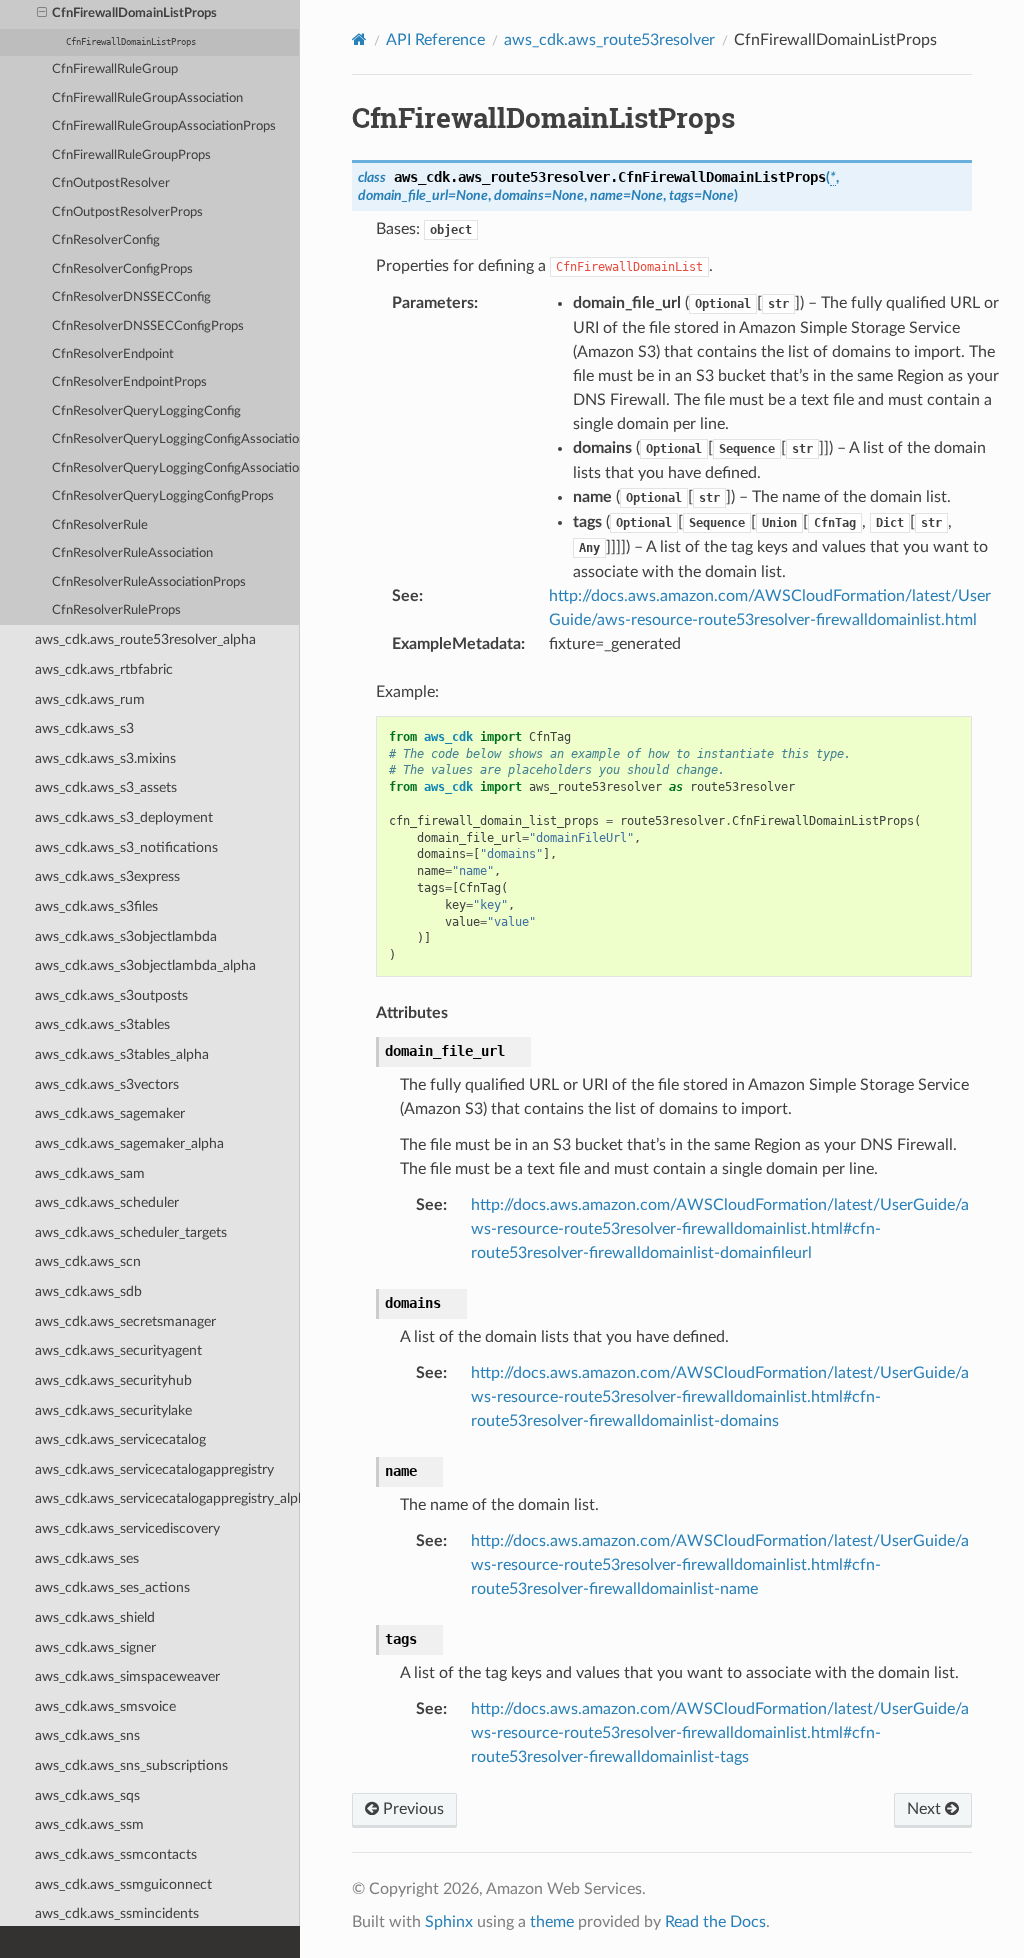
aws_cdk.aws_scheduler (107, 1202)
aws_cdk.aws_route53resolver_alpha (145, 639)
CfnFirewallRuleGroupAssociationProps (164, 126)
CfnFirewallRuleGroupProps (131, 155)
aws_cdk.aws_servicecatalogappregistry (154, 1469)
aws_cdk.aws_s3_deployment (124, 817)
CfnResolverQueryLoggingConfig (146, 411)
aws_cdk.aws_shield (95, 1617)
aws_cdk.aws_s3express (107, 876)
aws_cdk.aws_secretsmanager (125, 1321)
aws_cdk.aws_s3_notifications (126, 847)
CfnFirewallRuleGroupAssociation (147, 98)
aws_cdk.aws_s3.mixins (105, 758)
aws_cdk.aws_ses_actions (112, 1587)
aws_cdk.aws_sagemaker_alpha (129, 1143)
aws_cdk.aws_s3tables (102, 1024)
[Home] (359, 39)
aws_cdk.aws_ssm (89, 1824)
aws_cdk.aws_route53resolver (609, 40)
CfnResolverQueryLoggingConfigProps (163, 496)
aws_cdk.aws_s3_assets (106, 787)
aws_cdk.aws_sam (90, 1173)
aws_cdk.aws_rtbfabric (104, 669)
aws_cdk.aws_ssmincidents (117, 1913)
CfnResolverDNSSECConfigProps (148, 326)
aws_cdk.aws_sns (87, 1735)
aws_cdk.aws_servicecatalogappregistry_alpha (167, 1498)
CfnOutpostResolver (111, 183)
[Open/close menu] (42, 14)
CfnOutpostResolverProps (127, 212)
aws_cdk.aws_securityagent (118, 1350)
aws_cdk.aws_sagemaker (110, 1113)
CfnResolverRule (100, 525)
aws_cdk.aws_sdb (88, 1291)
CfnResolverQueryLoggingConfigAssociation (176, 439)
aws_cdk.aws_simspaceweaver (127, 1676)
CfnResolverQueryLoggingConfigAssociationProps (176, 468)
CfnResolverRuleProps (116, 610)
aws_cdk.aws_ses (87, 1558)
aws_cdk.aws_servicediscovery (127, 1528)
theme (552, 1922)
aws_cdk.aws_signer (95, 1647)
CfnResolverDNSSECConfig (131, 297)
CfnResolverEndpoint (113, 354)
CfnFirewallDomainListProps (134, 13)
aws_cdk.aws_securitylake (113, 1410)
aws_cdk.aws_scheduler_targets (131, 1232)
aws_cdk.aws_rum (90, 699)
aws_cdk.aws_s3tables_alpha (122, 1054)
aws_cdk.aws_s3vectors (107, 1084)
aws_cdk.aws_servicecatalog (120, 1439)
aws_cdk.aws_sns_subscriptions (131, 1765)
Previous (411, 1809)
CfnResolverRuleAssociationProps (149, 582)
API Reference (435, 40)
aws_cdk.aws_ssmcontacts (116, 1854)
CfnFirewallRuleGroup (115, 69)
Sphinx (449, 1922)
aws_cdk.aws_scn (88, 1261)
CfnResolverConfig (106, 240)
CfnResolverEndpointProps (129, 382)
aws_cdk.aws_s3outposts (111, 995)
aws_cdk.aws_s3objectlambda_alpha (145, 965)
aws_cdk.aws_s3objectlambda (126, 936)
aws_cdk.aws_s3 (84, 728)
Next (926, 1809)
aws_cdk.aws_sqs (87, 1795)
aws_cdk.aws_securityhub (113, 1380)
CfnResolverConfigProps (122, 269)
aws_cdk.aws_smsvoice (105, 1706)
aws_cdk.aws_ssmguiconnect (123, 1884)
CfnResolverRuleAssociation (132, 553)
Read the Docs (715, 1922)
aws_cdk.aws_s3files (96, 906)
